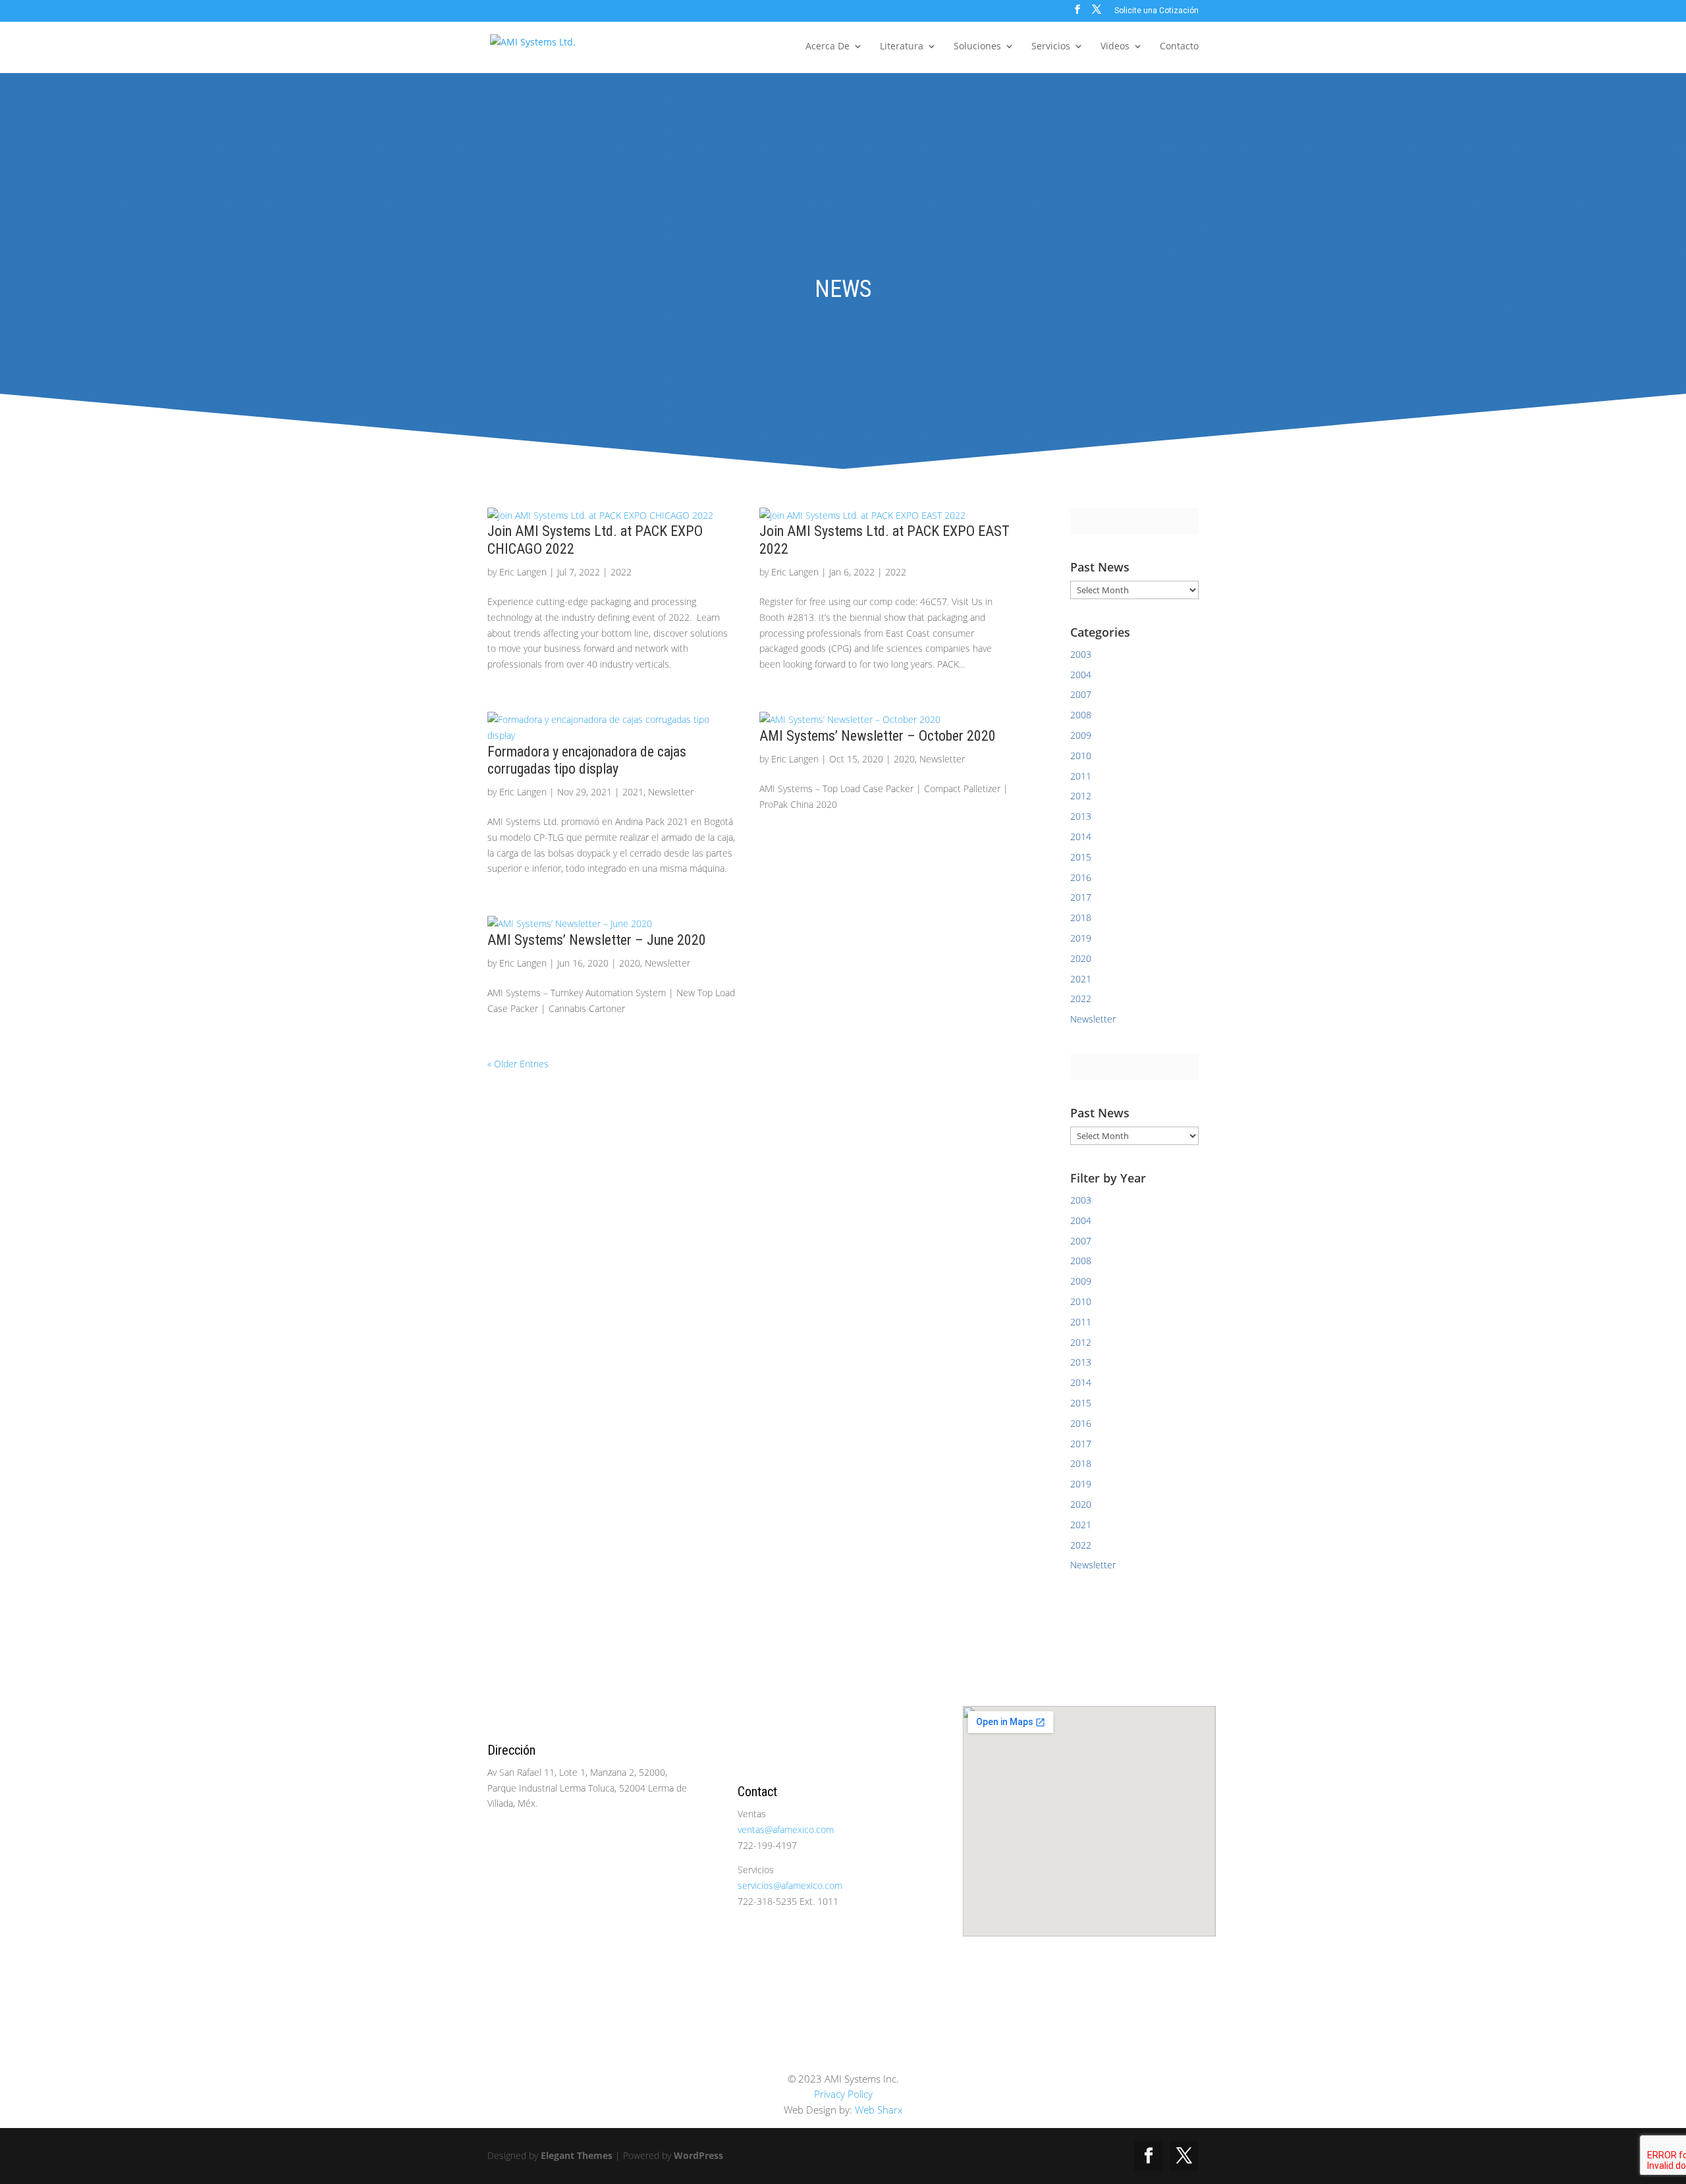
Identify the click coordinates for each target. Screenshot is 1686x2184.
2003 (1081, 654)
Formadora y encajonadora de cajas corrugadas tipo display (587, 760)
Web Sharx (879, 2110)
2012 (1081, 796)
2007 (1081, 694)
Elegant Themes (577, 2155)
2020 (904, 759)
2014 (1081, 837)
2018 (1081, 918)
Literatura (902, 47)
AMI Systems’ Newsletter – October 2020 (878, 736)
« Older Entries (518, 1064)
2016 (1081, 877)
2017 (1081, 897)
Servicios (1051, 47)
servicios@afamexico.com (790, 1885)
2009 (1081, 735)
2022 (621, 572)
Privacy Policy (843, 2094)
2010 (1081, 756)
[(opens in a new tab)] (613, 516)
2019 (1081, 938)
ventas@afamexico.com (786, 1829)
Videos (1115, 47)
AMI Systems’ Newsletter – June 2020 (597, 940)
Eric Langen (523, 572)
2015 (1081, 857)
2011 (1081, 776)
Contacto (1179, 47)
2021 (633, 792)
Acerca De (828, 47)
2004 (1081, 675)
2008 (1081, 715)
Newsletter (671, 792)
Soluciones (977, 47)
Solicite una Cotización (1156, 11)
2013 (1081, 816)
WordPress (698, 2155)
